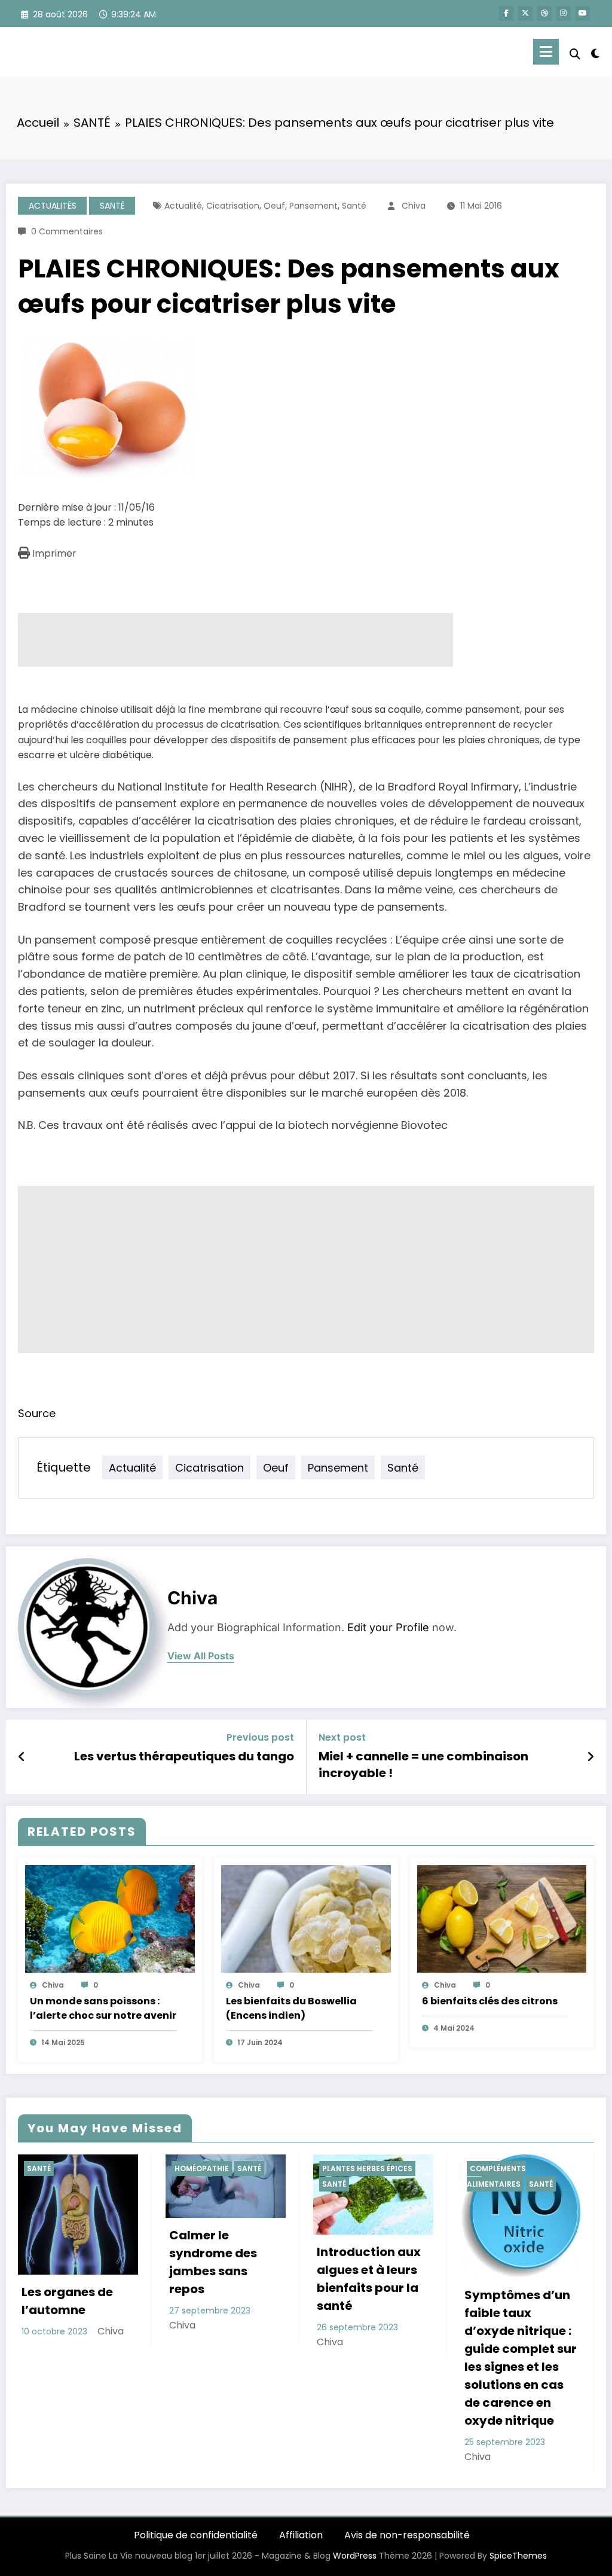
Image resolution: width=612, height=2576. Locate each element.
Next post (342, 1737)
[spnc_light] (595, 52)
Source (37, 1413)
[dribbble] (544, 13)
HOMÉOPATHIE (54, 2168)
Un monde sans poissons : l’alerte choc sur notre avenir (103, 2008)
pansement (313, 206)
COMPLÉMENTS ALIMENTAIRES (349, 2176)
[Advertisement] (235, 640)
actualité (183, 206)
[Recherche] (575, 54)
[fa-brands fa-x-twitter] (525, 13)
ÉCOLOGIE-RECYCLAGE (513, 2168)
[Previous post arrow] (22, 1757)
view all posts (201, 1656)
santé (354, 206)
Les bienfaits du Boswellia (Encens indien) (291, 2008)
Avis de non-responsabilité (407, 2535)
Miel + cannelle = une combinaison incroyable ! (423, 1765)
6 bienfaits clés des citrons (490, 2001)
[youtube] (583, 13)
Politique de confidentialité (196, 2535)
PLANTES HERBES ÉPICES (220, 2168)
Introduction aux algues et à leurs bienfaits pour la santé (221, 2279)
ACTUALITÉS (53, 206)
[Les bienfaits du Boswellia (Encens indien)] (306, 1918)
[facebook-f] (506, 13)
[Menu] (546, 52)
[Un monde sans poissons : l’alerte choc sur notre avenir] (110, 1918)
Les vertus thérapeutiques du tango (184, 1756)
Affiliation (301, 2535)
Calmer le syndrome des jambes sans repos (65, 2262)
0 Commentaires (67, 231)
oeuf (274, 206)
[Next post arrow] (590, 1757)
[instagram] (564, 13)
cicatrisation (233, 206)
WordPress (355, 2556)
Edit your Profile (388, 1627)
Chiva (414, 206)
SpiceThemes (518, 2556)
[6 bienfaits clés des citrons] (502, 1918)
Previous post (260, 1737)
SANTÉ (112, 206)
